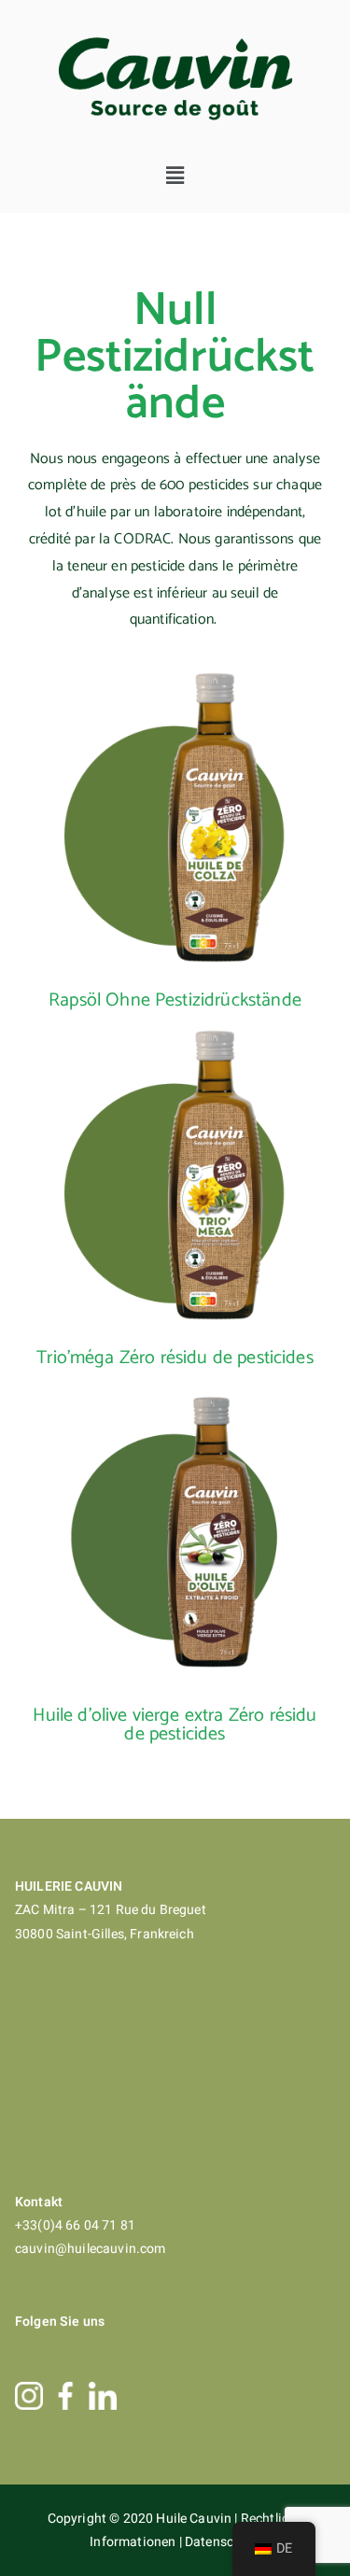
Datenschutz (223, 2542)
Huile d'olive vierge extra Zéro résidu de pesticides (175, 1725)
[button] (175, 176)
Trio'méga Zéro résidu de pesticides (175, 1358)
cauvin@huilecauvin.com (91, 2249)
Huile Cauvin (195, 2519)
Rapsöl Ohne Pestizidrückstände (175, 1000)
